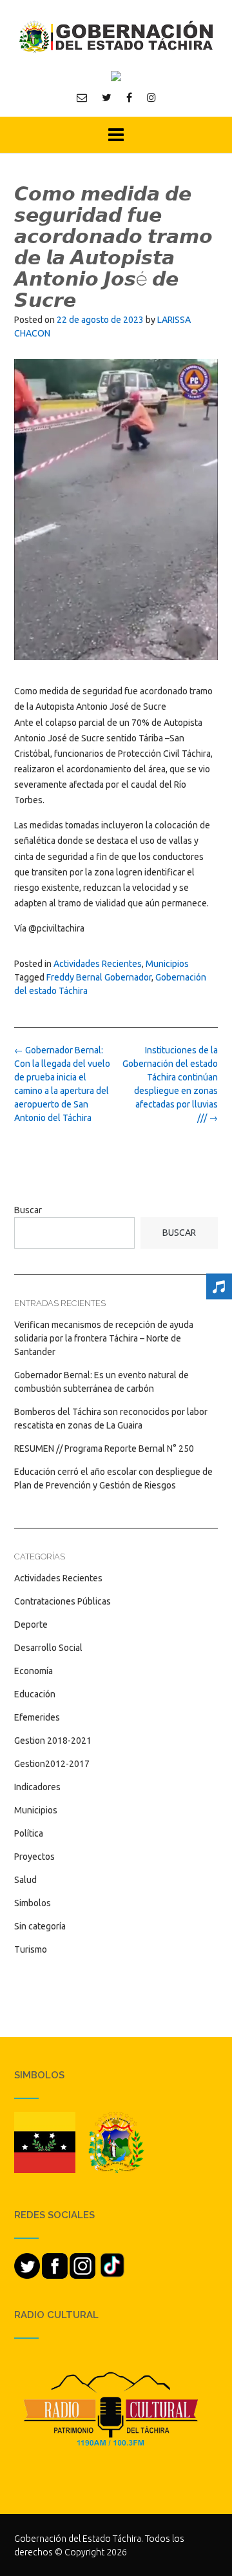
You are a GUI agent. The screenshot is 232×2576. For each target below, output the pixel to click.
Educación (35, 1694)
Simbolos (33, 1903)
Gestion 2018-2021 (53, 1741)
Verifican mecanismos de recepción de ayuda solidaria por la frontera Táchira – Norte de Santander (104, 1338)
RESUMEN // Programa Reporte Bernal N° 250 (104, 1449)
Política (29, 1833)
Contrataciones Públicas (63, 1601)
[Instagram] (151, 97)
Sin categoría (40, 1926)
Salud (25, 1880)
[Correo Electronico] (82, 97)
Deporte (31, 1625)
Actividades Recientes (98, 964)
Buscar (28, 1210)
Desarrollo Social (48, 1648)
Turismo (31, 1949)
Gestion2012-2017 (52, 1764)
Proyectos (34, 1857)
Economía (34, 1671)
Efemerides (37, 1717)
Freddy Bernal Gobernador (99, 977)
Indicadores (37, 1787)
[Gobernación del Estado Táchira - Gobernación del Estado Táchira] (116, 36)
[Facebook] (129, 97)
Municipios (167, 964)
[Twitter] (107, 97)
